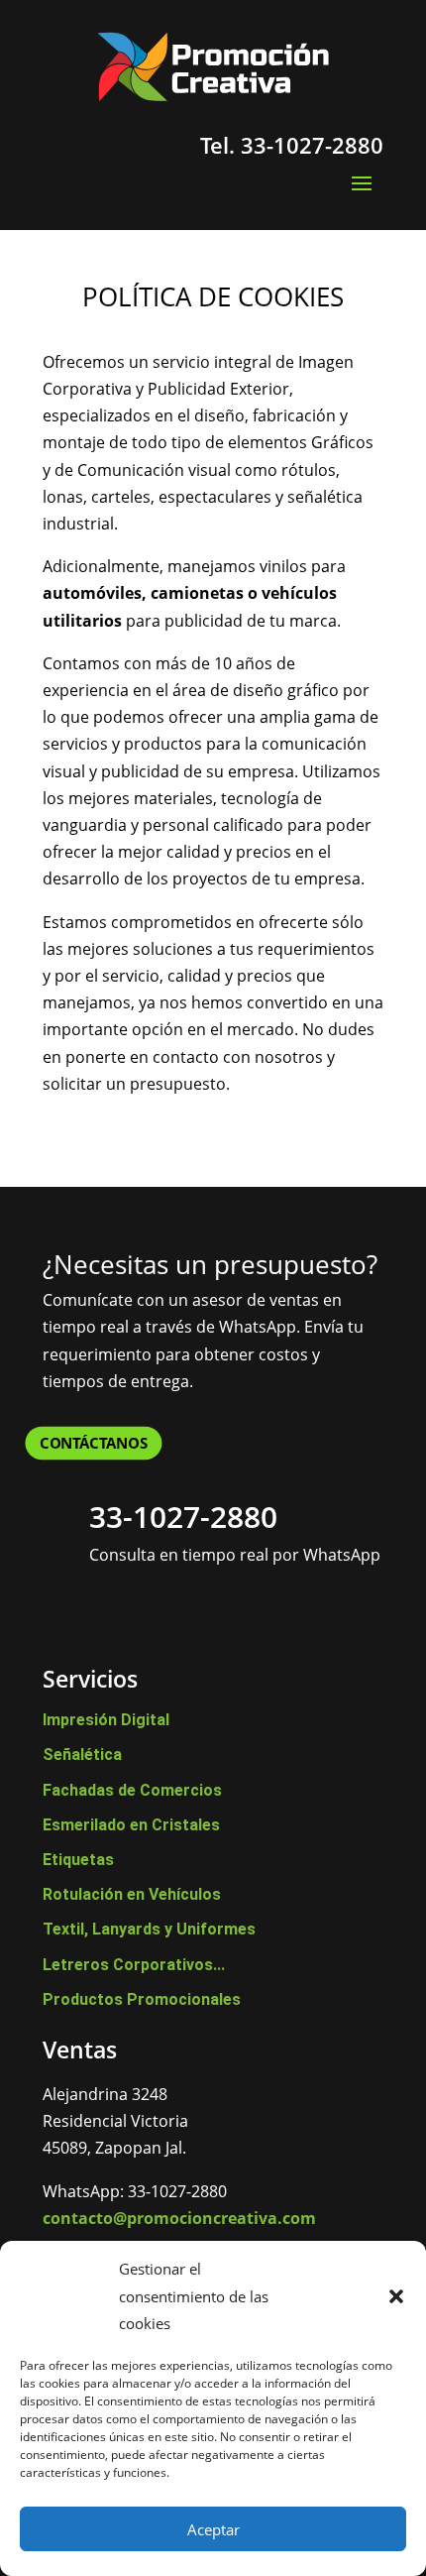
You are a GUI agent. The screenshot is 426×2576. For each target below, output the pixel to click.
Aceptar (213, 2529)
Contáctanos (94, 1443)
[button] (396, 2296)
